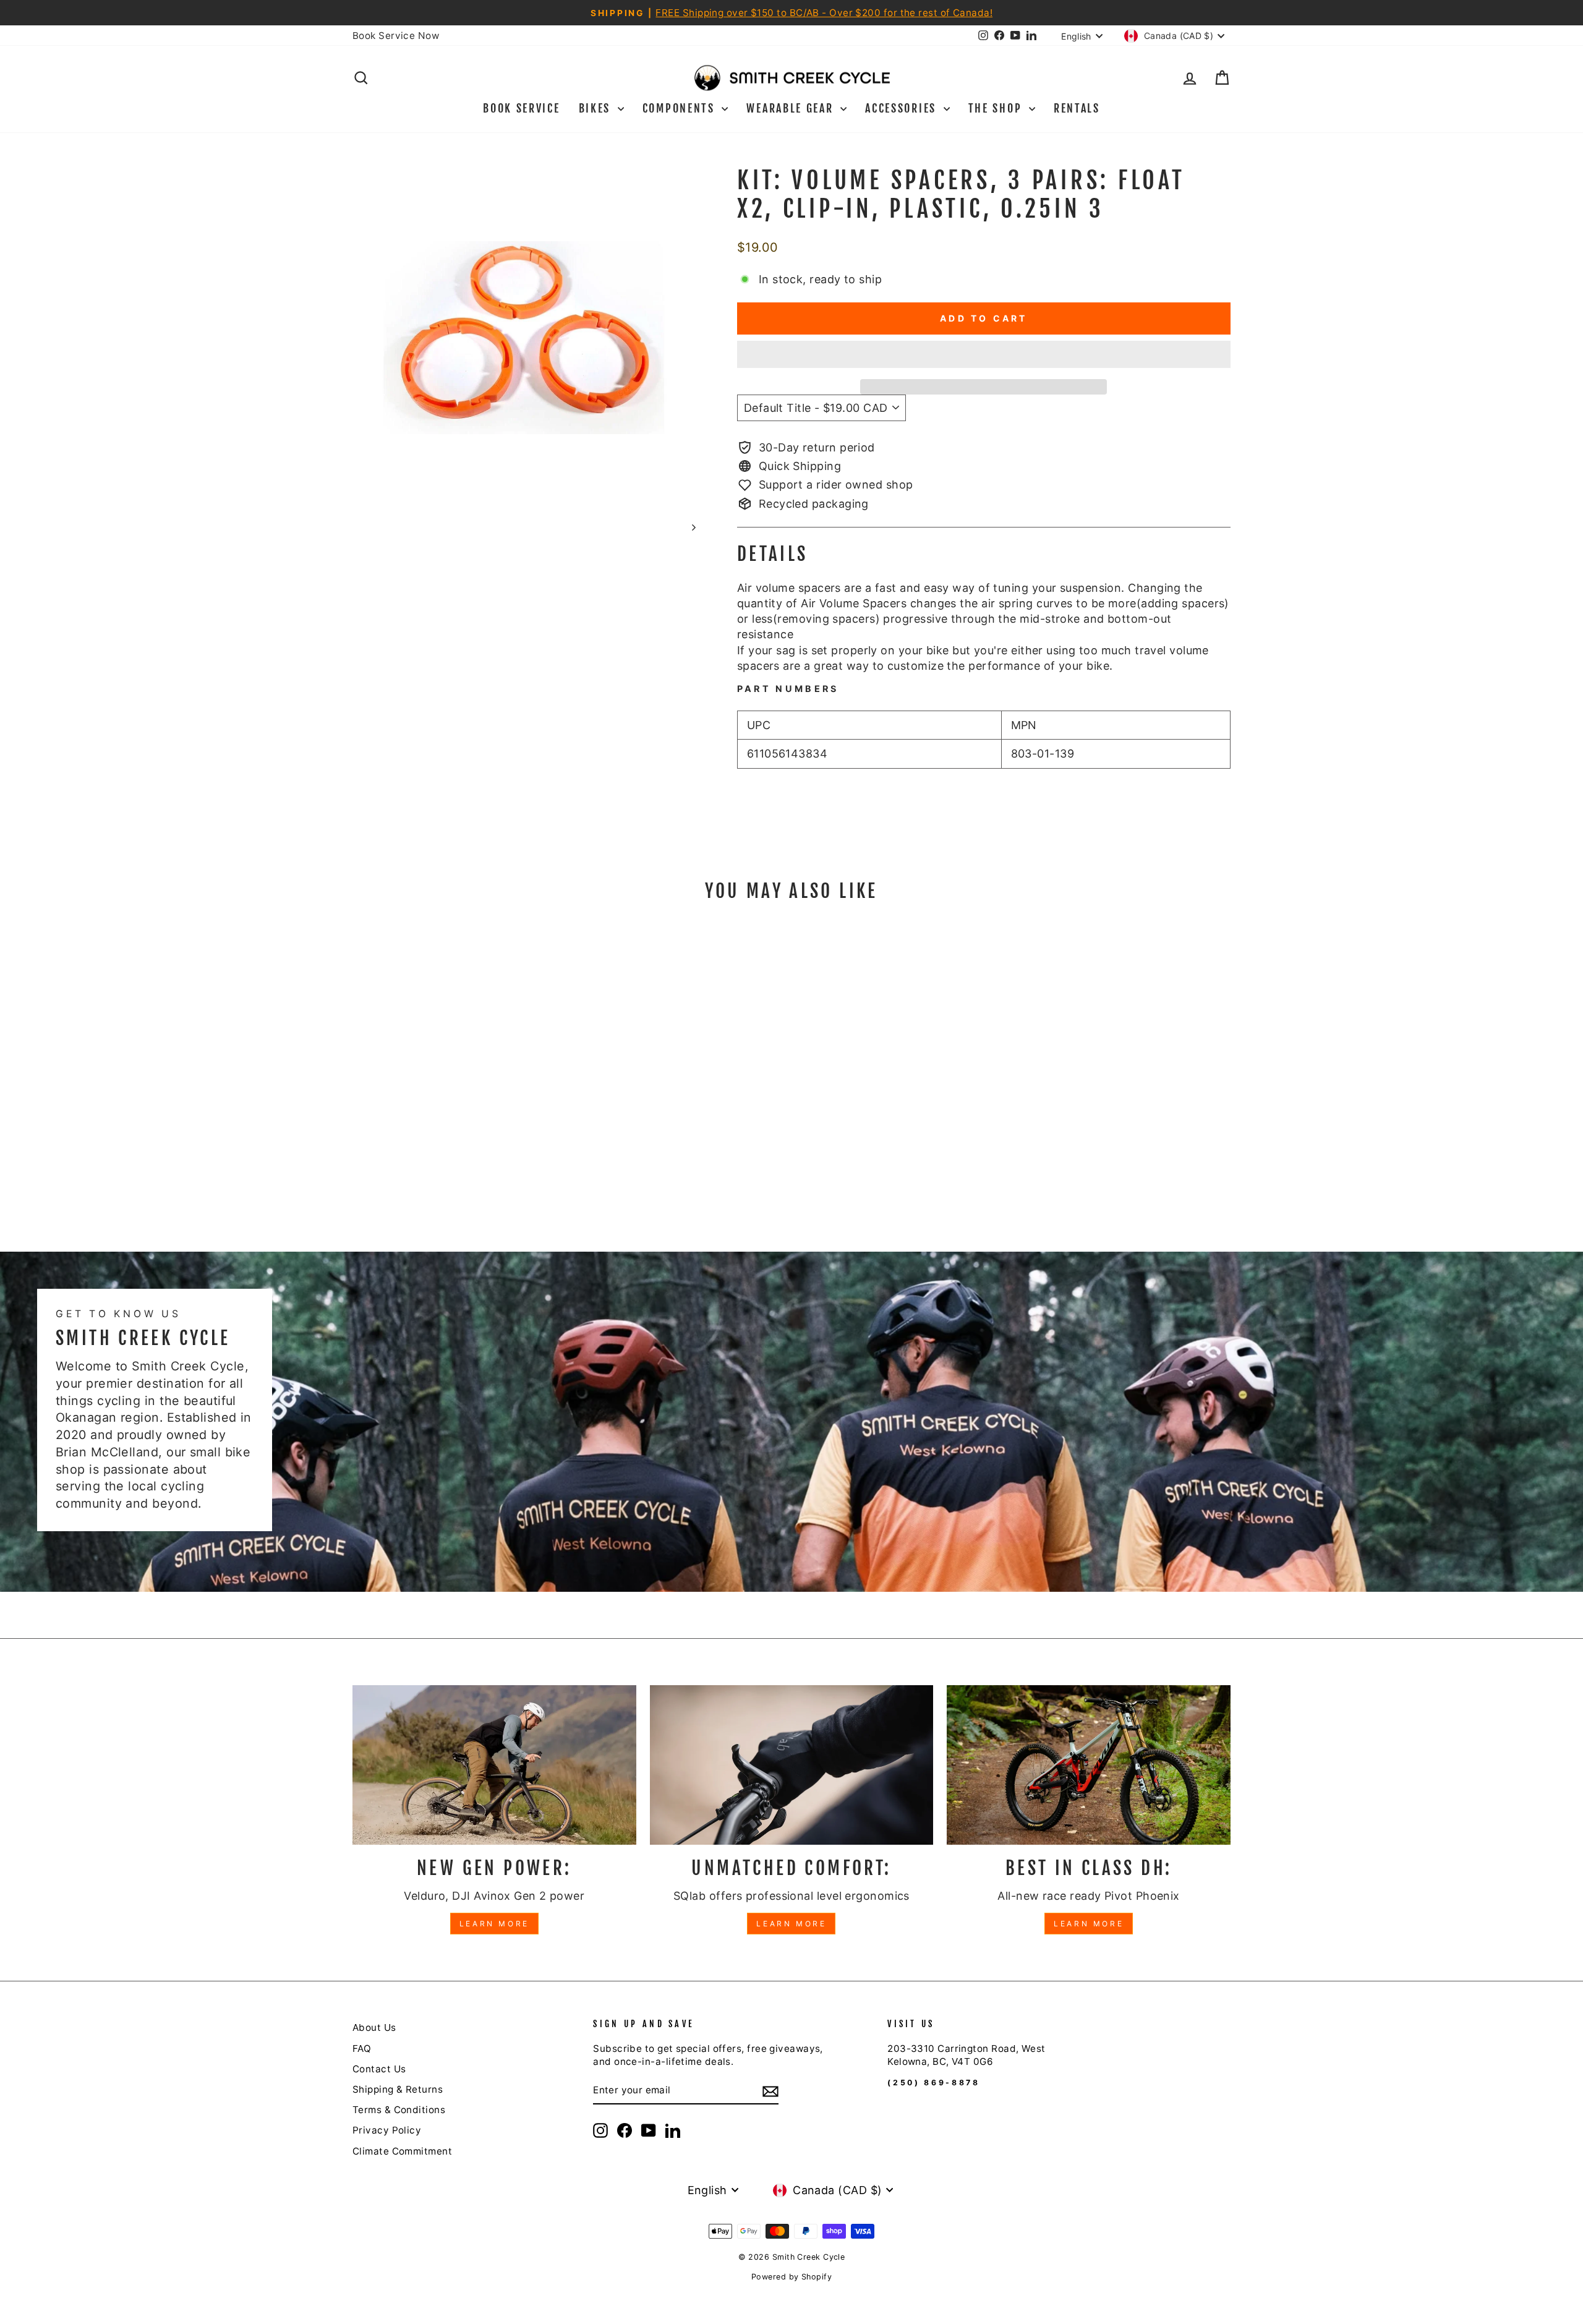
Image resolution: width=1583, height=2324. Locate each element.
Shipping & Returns (398, 2089)
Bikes (597, 108)
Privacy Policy (387, 2130)
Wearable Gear (792, 108)
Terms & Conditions (399, 2110)
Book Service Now (396, 36)
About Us (374, 2027)
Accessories (902, 108)
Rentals (1077, 108)
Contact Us (379, 2069)
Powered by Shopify (791, 2277)
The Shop (997, 108)
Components (681, 108)
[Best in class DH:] (1089, 1765)
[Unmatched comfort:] (792, 1765)
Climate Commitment (402, 2151)
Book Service (521, 108)
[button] (984, 354)
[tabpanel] (984, 608)
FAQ (362, 2048)
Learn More (494, 1924)
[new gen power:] (494, 1765)
